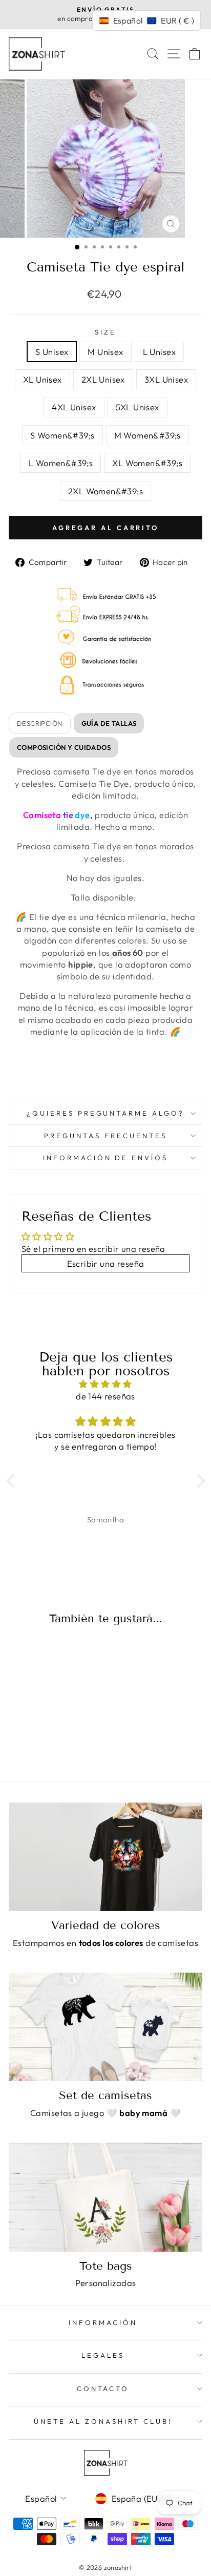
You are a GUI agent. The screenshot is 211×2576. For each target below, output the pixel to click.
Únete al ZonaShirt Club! (103, 2421)
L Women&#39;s (61, 463)
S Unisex (52, 352)
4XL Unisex (74, 407)
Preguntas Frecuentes (105, 1136)
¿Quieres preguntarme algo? (105, 1113)
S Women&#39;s (62, 435)
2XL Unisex (103, 379)
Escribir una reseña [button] (106, 1263)
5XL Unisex (138, 407)
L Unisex (159, 352)
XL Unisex (43, 379)
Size (105, 332)
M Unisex (105, 352)
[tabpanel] (105, 925)
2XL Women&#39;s (105, 491)
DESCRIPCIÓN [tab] (40, 723)
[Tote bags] (105, 2197)
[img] (106, 1384)
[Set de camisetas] (105, 2027)
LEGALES (103, 2355)
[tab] (109, 723)
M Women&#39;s (147, 435)
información (103, 2322)
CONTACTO (103, 2389)
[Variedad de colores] (105, 1857)
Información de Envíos (105, 1158)
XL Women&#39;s (147, 463)
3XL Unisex (166, 379)
